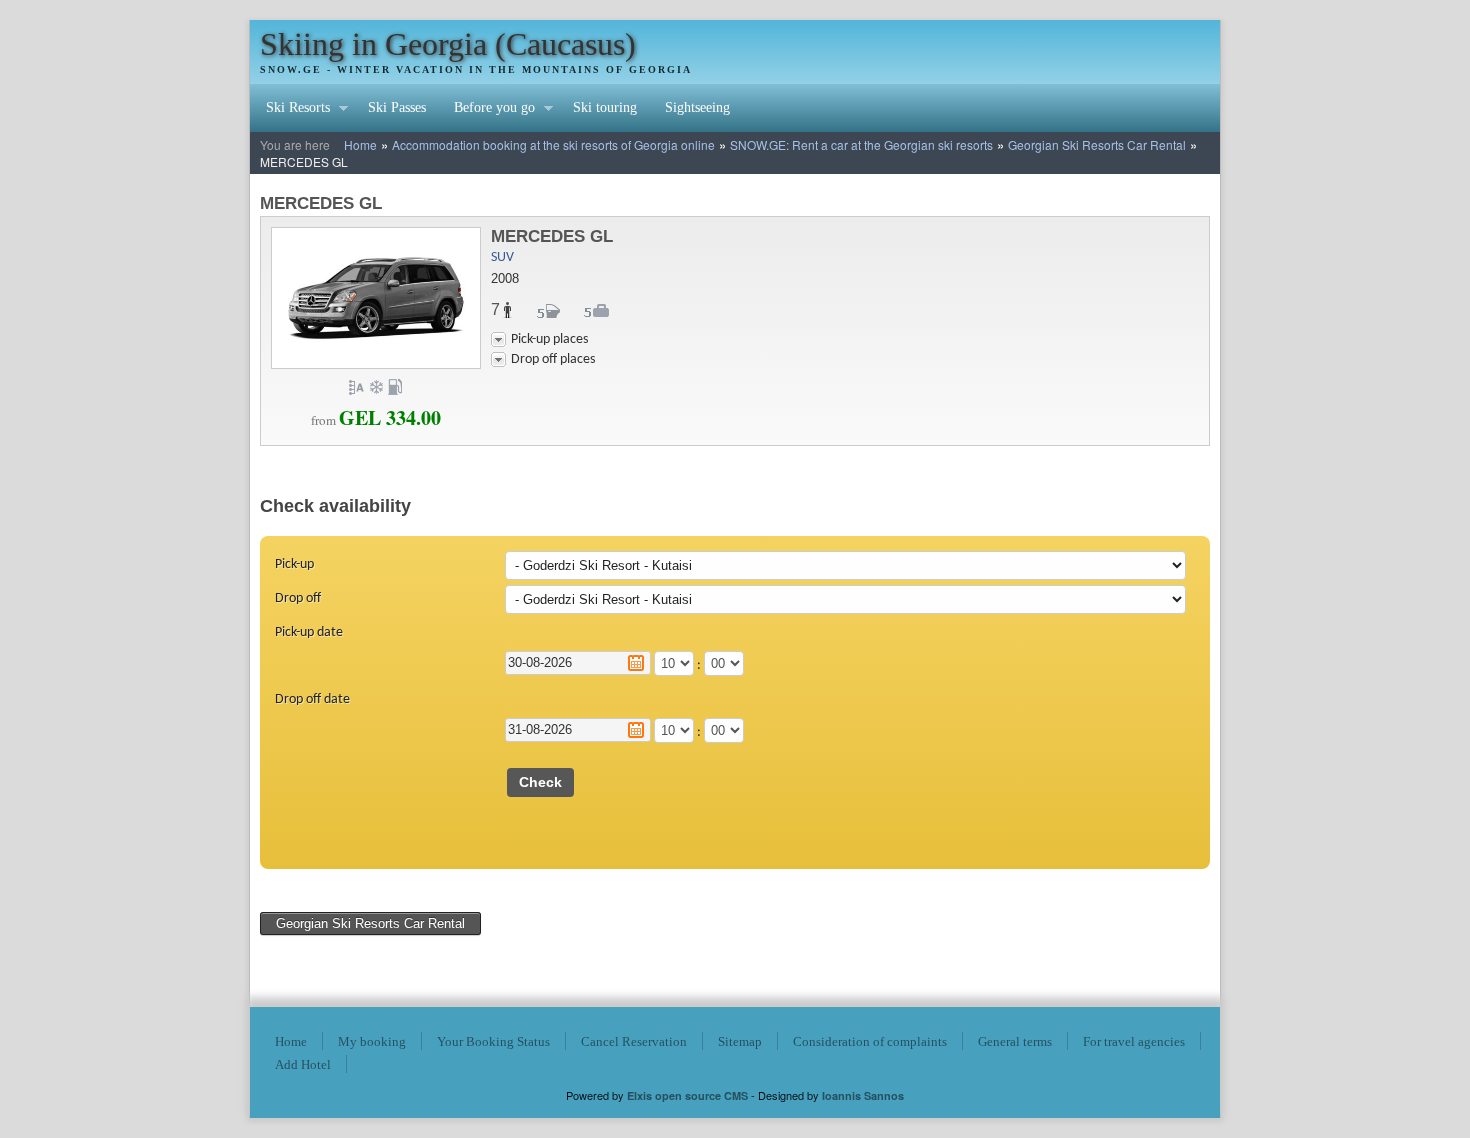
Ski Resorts (291, 110)
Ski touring (605, 107)
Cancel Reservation (634, 1041)
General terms (1015, 1041)
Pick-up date (309, 632)
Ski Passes (397, 107)
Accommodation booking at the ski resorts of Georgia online (553, 144)
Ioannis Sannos (863, 1095)
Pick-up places (549, 339)
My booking (372, 1041)
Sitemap (740, 1041)
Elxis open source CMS (687, 1095)
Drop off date (312, 699)
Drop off (298, 598)
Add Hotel (303, 1064)
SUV (502, 257)
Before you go (487, 110)
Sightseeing (697, 107)
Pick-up (294, 564)
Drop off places (553, 359)
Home (360, 144)
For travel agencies (1134, 1041)
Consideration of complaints (870, 1041)
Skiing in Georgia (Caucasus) (448, 44)
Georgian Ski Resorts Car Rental (1097, 144)
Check (540, 782)
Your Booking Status (493, 1041)
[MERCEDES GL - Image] (376, 365)
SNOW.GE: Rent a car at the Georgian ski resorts (861, 144)
